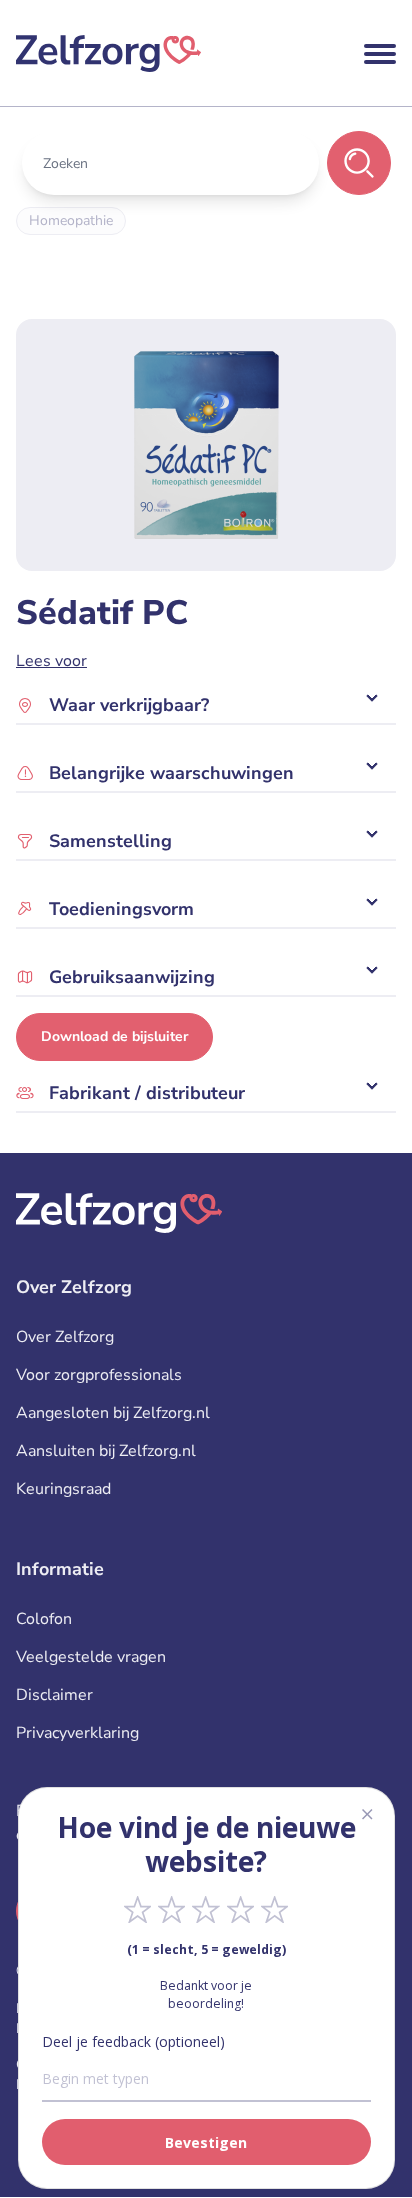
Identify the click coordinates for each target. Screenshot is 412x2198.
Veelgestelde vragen (91, 1657)
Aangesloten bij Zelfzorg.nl (113, 1413)
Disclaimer (54, 1695)
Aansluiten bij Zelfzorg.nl (106, 1451)
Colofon (44, 1619)
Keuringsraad (63, 1489)
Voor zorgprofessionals (99, 1375)
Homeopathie (71, 220)
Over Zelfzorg (65, 1337)
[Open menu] (380, 54)
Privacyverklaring (77, 1733)
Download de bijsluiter (114, 1036)
